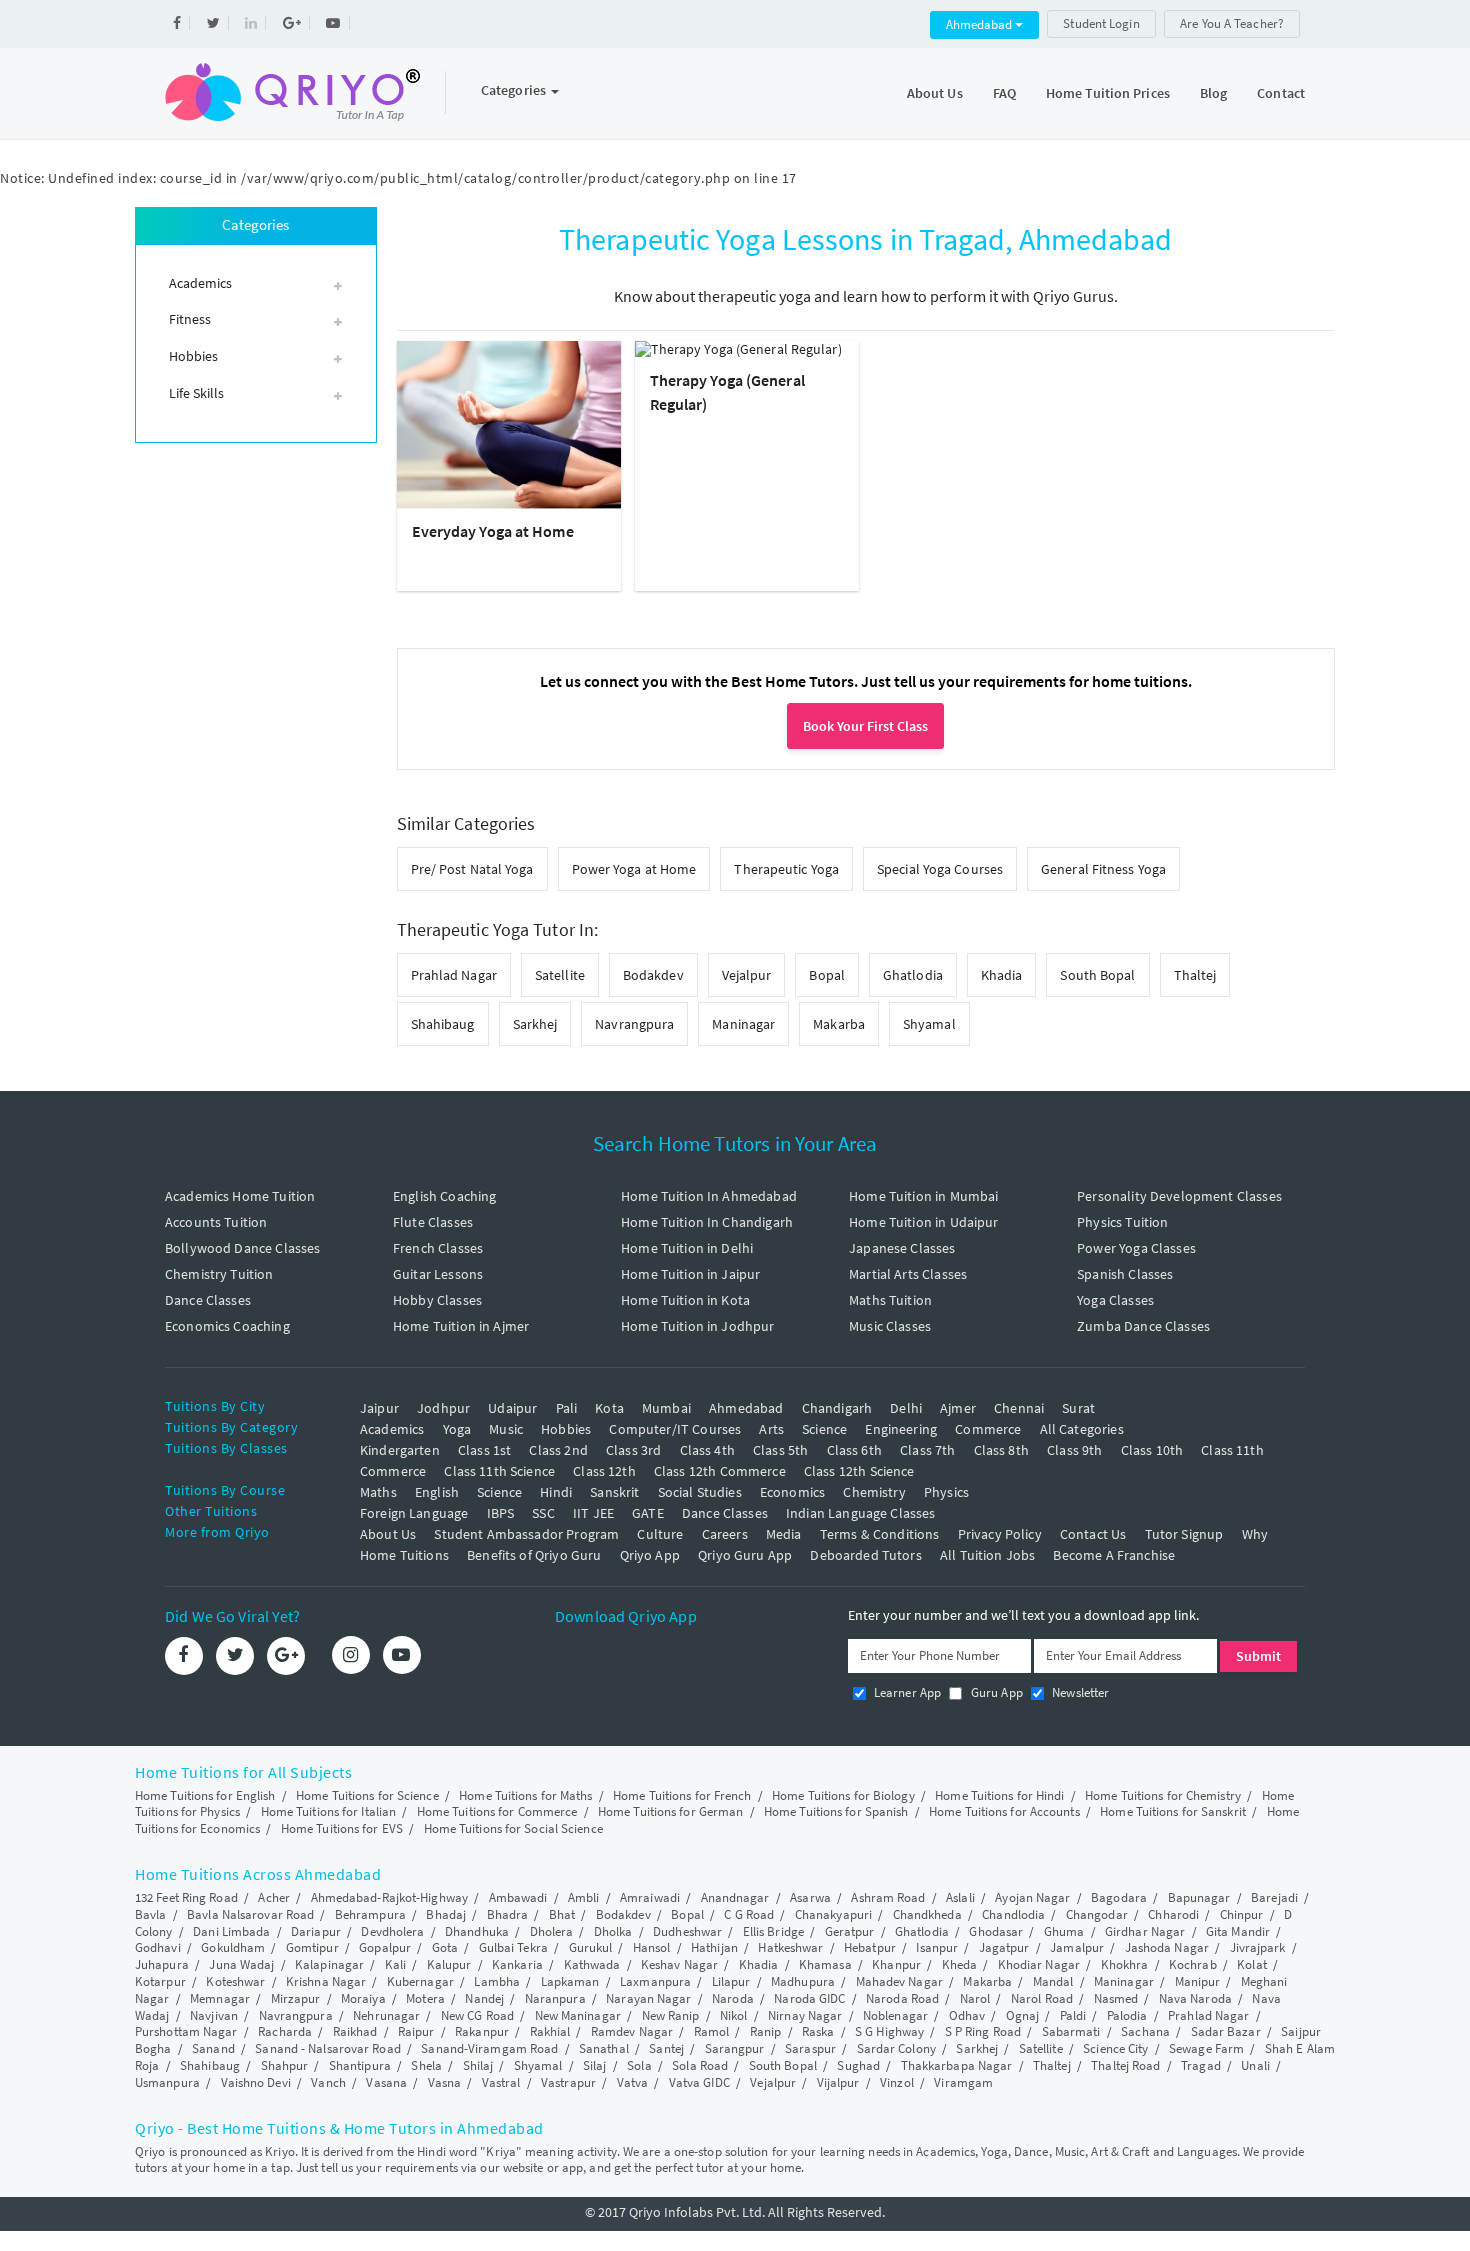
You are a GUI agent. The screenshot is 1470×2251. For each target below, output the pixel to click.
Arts (771, 1429)
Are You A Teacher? (1232, 23)
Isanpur (937, 1947)
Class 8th (1001, 1450)
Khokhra (1125, 1964)
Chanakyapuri (833, 1914)
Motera (425, 1998)
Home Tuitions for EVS (342, 1828)
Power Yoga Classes (1136, 1248)
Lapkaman (570, 1981)
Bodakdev (653, 975)
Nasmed (1116, 1998)
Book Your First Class (865, 726)
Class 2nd (558, 1450)
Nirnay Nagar (805, 2015)
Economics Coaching (227, 1326)
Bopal (827, 975)
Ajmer (958, 1408)
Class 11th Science (499, 1471)
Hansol (652, 1947)
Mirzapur (296, 1998)
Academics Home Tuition (240, 1196)
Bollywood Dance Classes (242, 1248)
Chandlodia (1013, 1914)
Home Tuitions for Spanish (836, 1811)
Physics (946, 1492)
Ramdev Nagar (632, 2031)
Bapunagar (1199, 1897)
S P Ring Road (983, 2031)
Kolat (1252, 1964)
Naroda (733, 1998)
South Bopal (1097, 975)
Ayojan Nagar (1032, 1897)
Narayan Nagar (648, 1998)
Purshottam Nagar (186, 2031)
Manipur (1198, 1981)
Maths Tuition (890, 1300)
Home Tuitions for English (205, 1795)
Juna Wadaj (241, 1964)
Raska (818, 2031)
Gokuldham (233, 1947)
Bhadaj (446, 1914)
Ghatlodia (913, 975)
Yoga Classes (1115, 1300)
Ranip (766, 2031)
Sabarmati (1071, 2031)
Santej (666, 2048)
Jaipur (379, 1408)
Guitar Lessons (438, 1274)
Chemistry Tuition (219, 1274)
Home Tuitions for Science (367, 1795)
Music (506, 1429)
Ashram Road (888, 1897)
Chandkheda (927, 1914)
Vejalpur (747, 975)
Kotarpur (160, 1981)
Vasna (445, 2082)
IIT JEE (593, 1513)
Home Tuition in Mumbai (923, 1196)
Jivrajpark (1258, 1947)
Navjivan (214, 2015)
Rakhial (550, 2031)
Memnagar (220, 1998)
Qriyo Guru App (745, 1555)
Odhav (967, 2015)
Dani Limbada (231, 1931)
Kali (395, 1964)
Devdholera (392, 1931)
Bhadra (508, 1914)
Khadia (1002, 975)
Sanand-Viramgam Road (489, 2048)
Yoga (457, 1429)
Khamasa (825, 1964)
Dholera (552, 1931)
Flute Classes (433, 1222)
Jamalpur (1077, 1947)
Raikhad (355, 2031)
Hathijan (714, 1947)
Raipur (416, 2031)
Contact (1281, 93)
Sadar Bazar (1226, 2031)
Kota (609, 1408)
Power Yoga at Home (634, 869)
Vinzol (897, 2082)
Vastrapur (568, 2082)
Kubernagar (420, 1981)
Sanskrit (614, 1492)
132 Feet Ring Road (186, 1897)
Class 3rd (633, 1450)
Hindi (556, 1492)
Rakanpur (482, 2031)
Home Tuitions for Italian (329, 1811)
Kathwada (592, 1964)
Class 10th (1152, 1450)
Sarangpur (735, 2048)
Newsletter (1079, 1692)
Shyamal (929, 1024)
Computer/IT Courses (675, 1429)
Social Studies (700, 1492)
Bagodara (1119, 1897)
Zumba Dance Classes (1143, 1326)
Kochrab (1193, 1964)
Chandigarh (837, 1408)
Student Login (1101, 23)
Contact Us (1093, 1534)
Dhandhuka (477, 1931)
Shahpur (285, 2065)
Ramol (712, 2031)
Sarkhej (535, 1024)
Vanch (328, 2082)
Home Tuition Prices (1108, 93)
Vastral (501, 2082)
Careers (725, 1534)
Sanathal (604, 2048)
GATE (648, 1513)
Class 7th (927, 1450)
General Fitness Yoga (1103, 869)
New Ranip (671, 2015)
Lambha (497, 1981)
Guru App (994, 1692)
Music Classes (890, 1326)
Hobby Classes (437, 1300)
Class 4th (707, 1450)
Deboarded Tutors (865, 1555)
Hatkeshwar (790, 1947)
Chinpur (1242, 1914)
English (437, 1492)
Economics (792, 1492)
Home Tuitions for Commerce (497, 1811)
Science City (1115, 2048)
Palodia (1127, 2015)
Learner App (906, 1692)
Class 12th (604, 1471)
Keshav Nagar (679, 1964)
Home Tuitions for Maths (525, 1795)
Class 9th (1074, 1450)
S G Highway (889, 2031)
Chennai (1019, 1408)
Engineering (901, 1429)
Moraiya (363, 1998)
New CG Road (477, 2015)
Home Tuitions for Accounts (1004, 1811)
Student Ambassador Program (526, 1534)
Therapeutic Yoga (786, 869)
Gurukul (591, 1947)
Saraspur (810, 2048)
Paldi (1073, 2015)
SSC (543, 1513)
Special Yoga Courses (940, 869)
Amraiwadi (650, 1897)
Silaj (595, 2065)
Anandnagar (735, 1897)
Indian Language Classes (860, 1513)
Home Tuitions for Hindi (999, 1795)
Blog (1213, 93)
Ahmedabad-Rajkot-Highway (389, 1897)
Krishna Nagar (326, 1981)
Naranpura (555, 1998)
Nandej (484, 1998)
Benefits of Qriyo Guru (534, 1555)
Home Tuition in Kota (685, 1300)
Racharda (285, 2031)
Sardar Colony (896, 2048)
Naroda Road (902, 1998)
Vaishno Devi (256, 2082)
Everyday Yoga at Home (493, 531)
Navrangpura (634, 1024)
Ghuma (1064, 1931)
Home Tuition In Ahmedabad (709, 1196)
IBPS (501, 1513)
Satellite (560, 975)
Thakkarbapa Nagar (957, 2065)
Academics (392, 1429)
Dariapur (316, 1931)
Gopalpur (385, 1947)
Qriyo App (650, 1555)
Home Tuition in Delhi (687, 1248)
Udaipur (512, 1408)
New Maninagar (578, 2015)
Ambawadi (518, 1897)
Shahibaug (443, 1024)
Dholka (613, 1931)
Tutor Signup (1184, 1534)
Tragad (1201, 2065)
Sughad (858, 2065)
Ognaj (1023, 2015)
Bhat (562, 1914)
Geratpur (850, 1931)
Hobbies (566, 1429)
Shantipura (360, 2065)
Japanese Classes (902, 1248)
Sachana (1145, 2031)
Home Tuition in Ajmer (461, 1326)
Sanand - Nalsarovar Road (327, 2048)
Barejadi (1274, 1897)
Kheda (960, 1964)
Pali (567, 1408)
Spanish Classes (1125, 1274)
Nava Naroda (1195, 1998)
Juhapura (162, 1964)
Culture (660, 1534)
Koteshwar (235, 1981)
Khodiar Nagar (1039, 1964)
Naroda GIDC (809, 1998)
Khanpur (896, 1964)
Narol (975, 1998)
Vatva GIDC (699, 2082)
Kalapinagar (329, 1964)
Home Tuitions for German (670, 1811)
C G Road (749, 1914)
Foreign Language (414, 1513)
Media (784, 1534)
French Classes (438, 1248)
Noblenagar (895, 2015)
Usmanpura (167, 2082)
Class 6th (854, 1450)
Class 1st (484, 1450)
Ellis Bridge (773, 1931)
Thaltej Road (1125, 2065)
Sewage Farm (1206, 2048)
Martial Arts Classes (908, 1274)
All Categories (1082, 1429)
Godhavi (158, 1947)
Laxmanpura (655, 1981)
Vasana (386, 2082)
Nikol (734, 2015)
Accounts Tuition (216, 1222)
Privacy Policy (1000, 1534)
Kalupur (449, 1964)
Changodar (1097, 1914)
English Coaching (444, 1196)
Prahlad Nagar (454, 975)
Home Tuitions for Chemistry (1163, 1795)
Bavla (151, 1914)
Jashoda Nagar (1167, 1947)
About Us (935, 93)
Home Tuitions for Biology (843, 1795)
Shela (426, 2065)
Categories (515, 90)
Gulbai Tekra (513, 1947)
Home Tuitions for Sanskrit (1173, 1811)
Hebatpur (870, 1947)
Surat (1078, 1408)
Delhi (906, 1408)
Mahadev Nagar (899, 1981)
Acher (274, 1897)
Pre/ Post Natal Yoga (472, 869)
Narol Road (1042, 1998)
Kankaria (517, 1964)
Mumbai (666, 1408)
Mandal (1053, 1981)
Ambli (584, 1897)
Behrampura (370, 1914)
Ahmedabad (980, 24)
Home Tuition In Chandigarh (707, 1222)
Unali (1255, 2065)
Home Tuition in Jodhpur (697, 1326)
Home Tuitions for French (682, 1795)
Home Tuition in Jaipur (690, 1274)
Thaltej (1195, 975)
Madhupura (803, 1981)
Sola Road (700, 2065)
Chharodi (1173, 1914)
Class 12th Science (859, 1471)
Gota (445, 1947)
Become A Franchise (1114, 1555)
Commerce (988, 1429)
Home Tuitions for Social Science (513, 1828)
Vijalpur (838, 2082)
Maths (378, 1492)
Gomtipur (312, 1947)
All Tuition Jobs (987, 1555)
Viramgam (963, 2082)
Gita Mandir (1238, 1931)
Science (824, 1429)
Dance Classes (208, 1300)
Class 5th (780, 1450)
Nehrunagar (386, 2015)
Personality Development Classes (1179, 1196)
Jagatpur (1004, 1947)
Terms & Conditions (880, 1534)
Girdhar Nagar (1145, 1931)
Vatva (633, 2082)
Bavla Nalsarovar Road (250, 1914)
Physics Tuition (1122, 1222)
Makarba (839, 1024)
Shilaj (478, 2065)
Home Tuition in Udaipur (923, 1222)
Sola (639, 2065)
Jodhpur (443, 1408)
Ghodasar (996, 1931)
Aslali (960, 1897)
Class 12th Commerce (720, 1471)
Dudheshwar (687, 1931)
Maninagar (743, 1024)
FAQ (1004, 93)
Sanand (213, 2048)
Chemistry (874, 1492)
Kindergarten (400, 1450)
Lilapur (731, 1981)
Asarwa (810, 1897)
